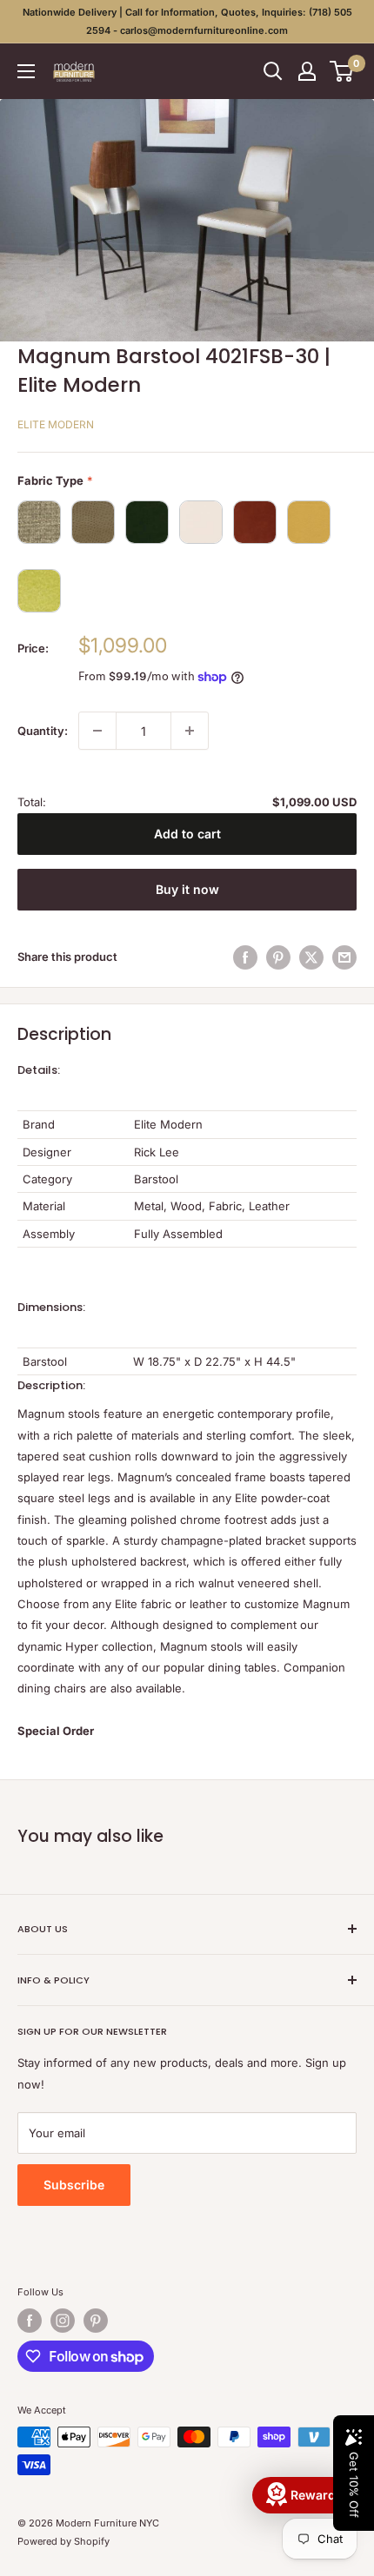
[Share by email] (344, 957)
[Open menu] (26, 71)
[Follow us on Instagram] (63, 2321)
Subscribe (74, 2185)
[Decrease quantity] (97, 731)
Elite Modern (56, 424)
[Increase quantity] (190, 731)
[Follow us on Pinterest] (96, 2321)
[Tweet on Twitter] (311, 957)
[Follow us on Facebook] (30, 2321)
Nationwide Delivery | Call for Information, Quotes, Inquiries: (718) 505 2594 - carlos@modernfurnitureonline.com (187, 21)
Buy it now (187, 889)
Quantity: (43, 731)
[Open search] (273, 71)
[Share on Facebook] (245, 957)
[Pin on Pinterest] (278, 957)
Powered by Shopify (63, 2541)
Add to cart (187, 834)
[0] (342, 71)
